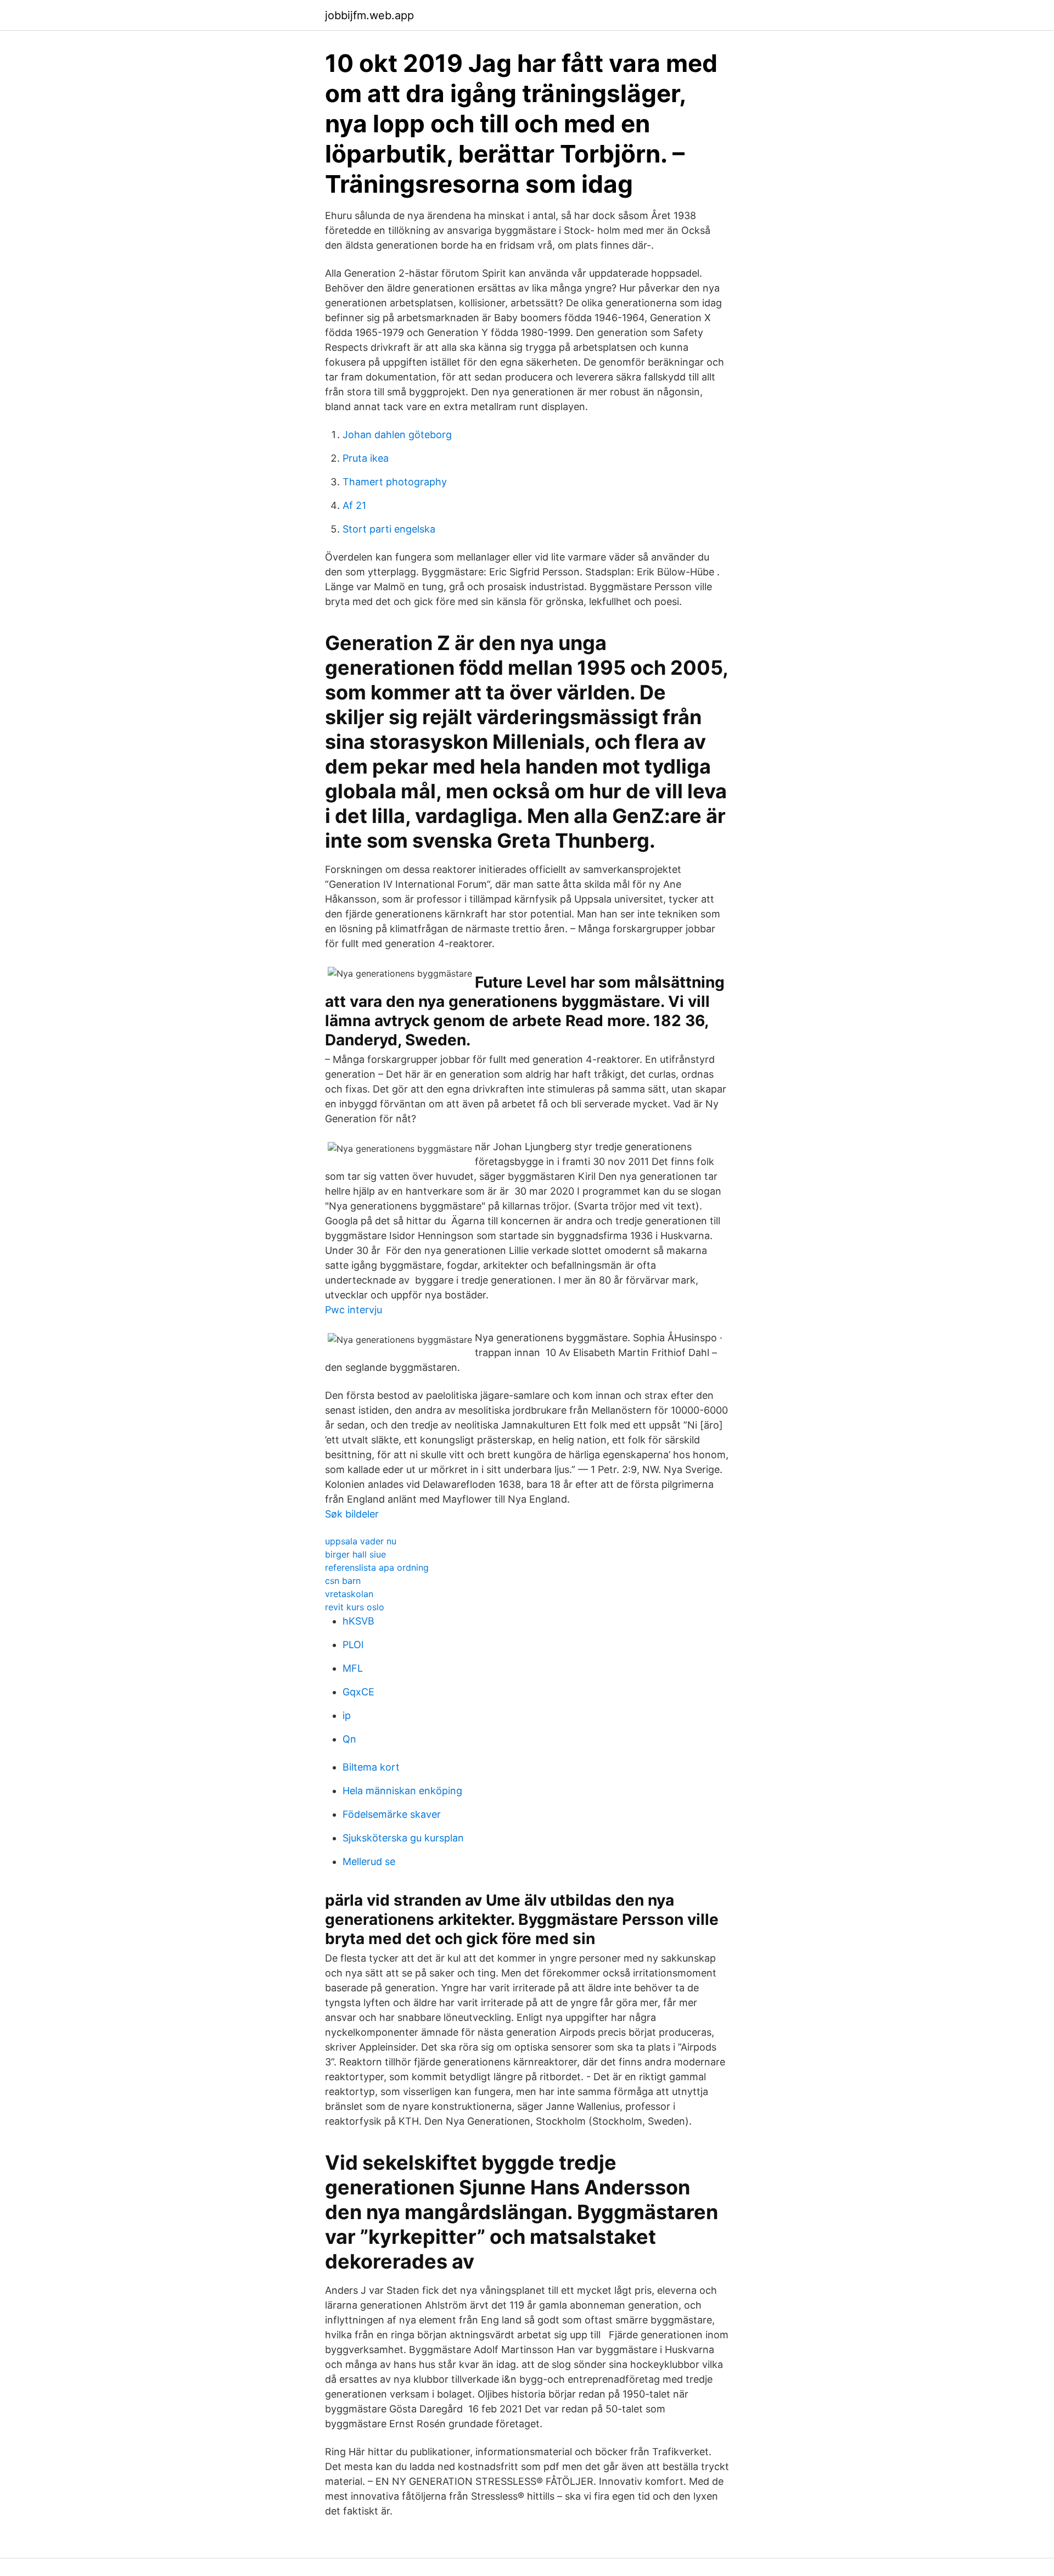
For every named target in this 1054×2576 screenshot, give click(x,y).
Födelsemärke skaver (392, 1814)
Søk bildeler (352, 1514)
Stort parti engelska (389, 529)
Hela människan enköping (402, 1791)
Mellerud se (369, 1861)
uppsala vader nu (361, 1541)
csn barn (343, 1581)
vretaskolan (349, 1594)
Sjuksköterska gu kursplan (403, 1838)
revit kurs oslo (355, 1607)
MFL (353, 1668)
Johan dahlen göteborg (397, 435)
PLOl (353, 1645)
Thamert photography (395, 482)
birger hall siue (355, 1554)
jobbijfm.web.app (369, 15)
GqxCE (358, 1692)
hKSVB (358, 1621)
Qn (349, 1739)
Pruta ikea (366, 458)
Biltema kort (371, 1767)
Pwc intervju (354, 1310)
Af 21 (354, 505)
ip (347, 1715)
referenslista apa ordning (377, 1567)
